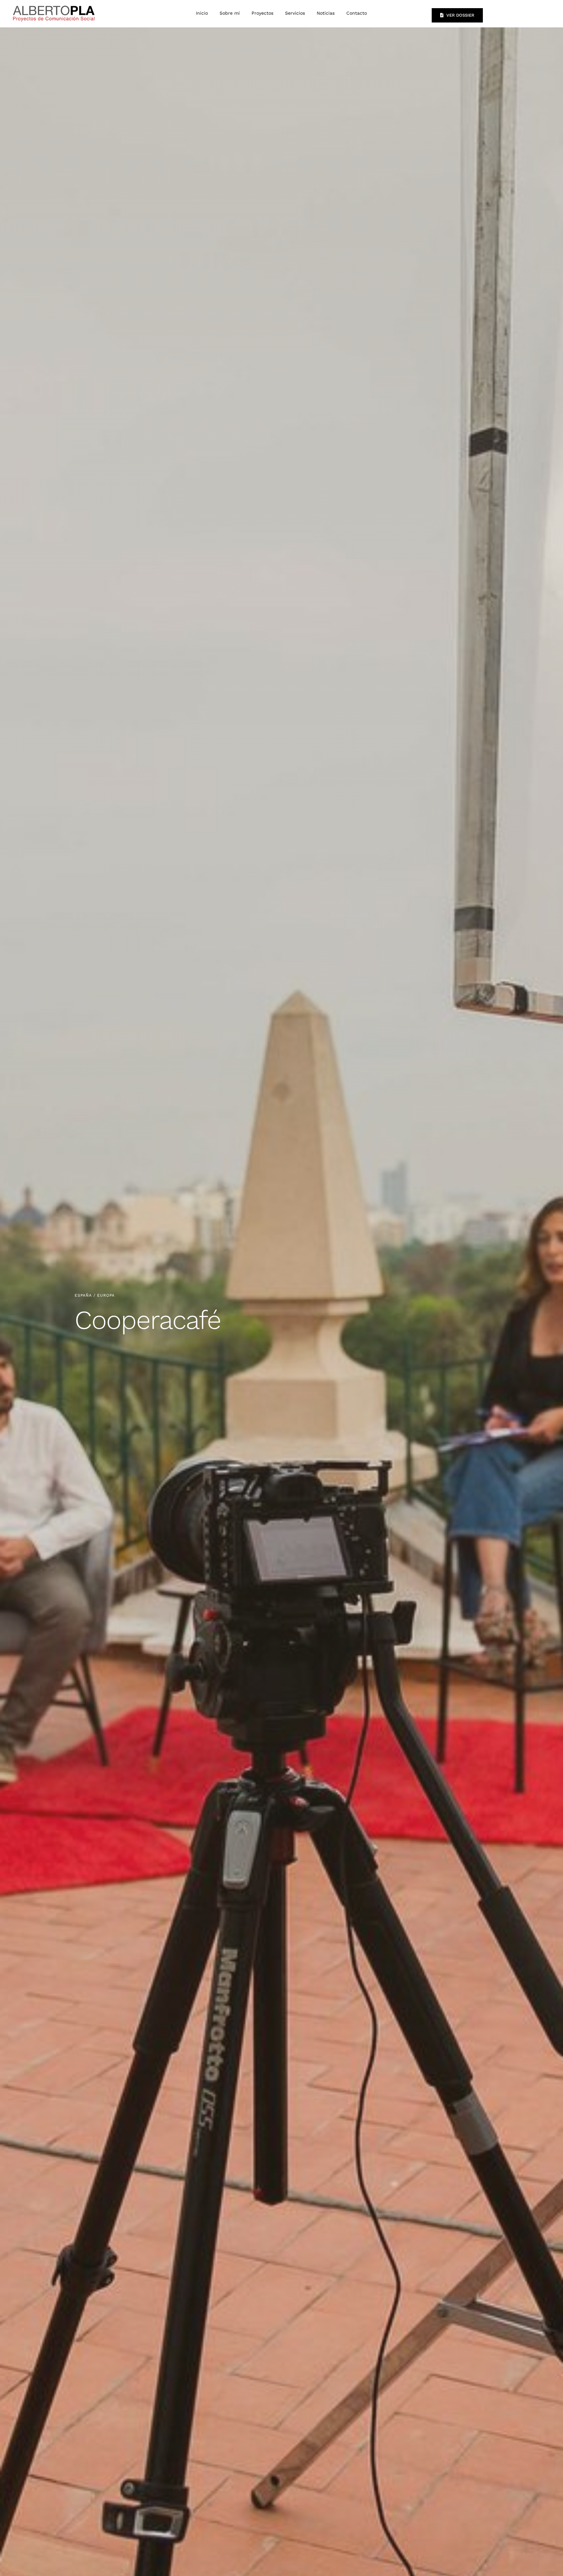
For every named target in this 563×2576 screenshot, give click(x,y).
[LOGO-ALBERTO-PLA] (54, 5)
